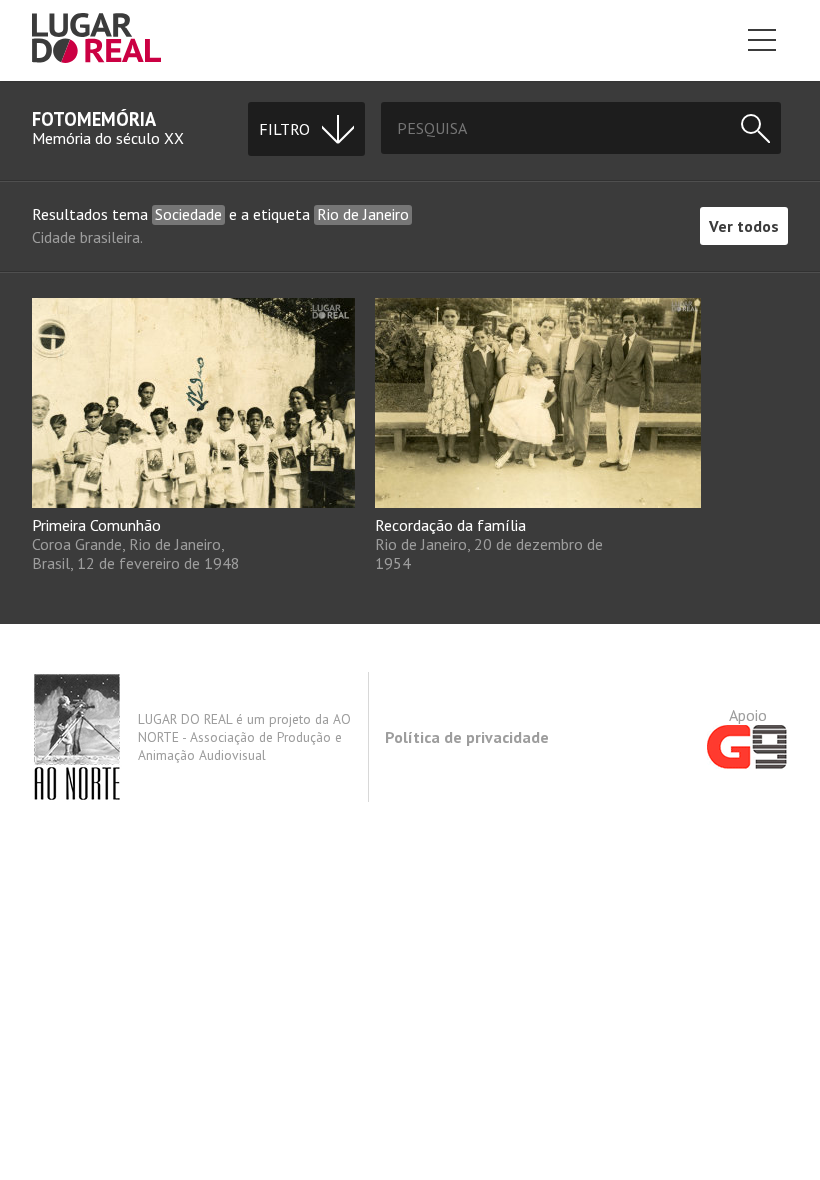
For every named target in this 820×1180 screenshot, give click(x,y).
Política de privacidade (467, 737)
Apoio (748, 715)
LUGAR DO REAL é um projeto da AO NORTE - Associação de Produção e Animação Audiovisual (244, 737)
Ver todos (744, 226)
